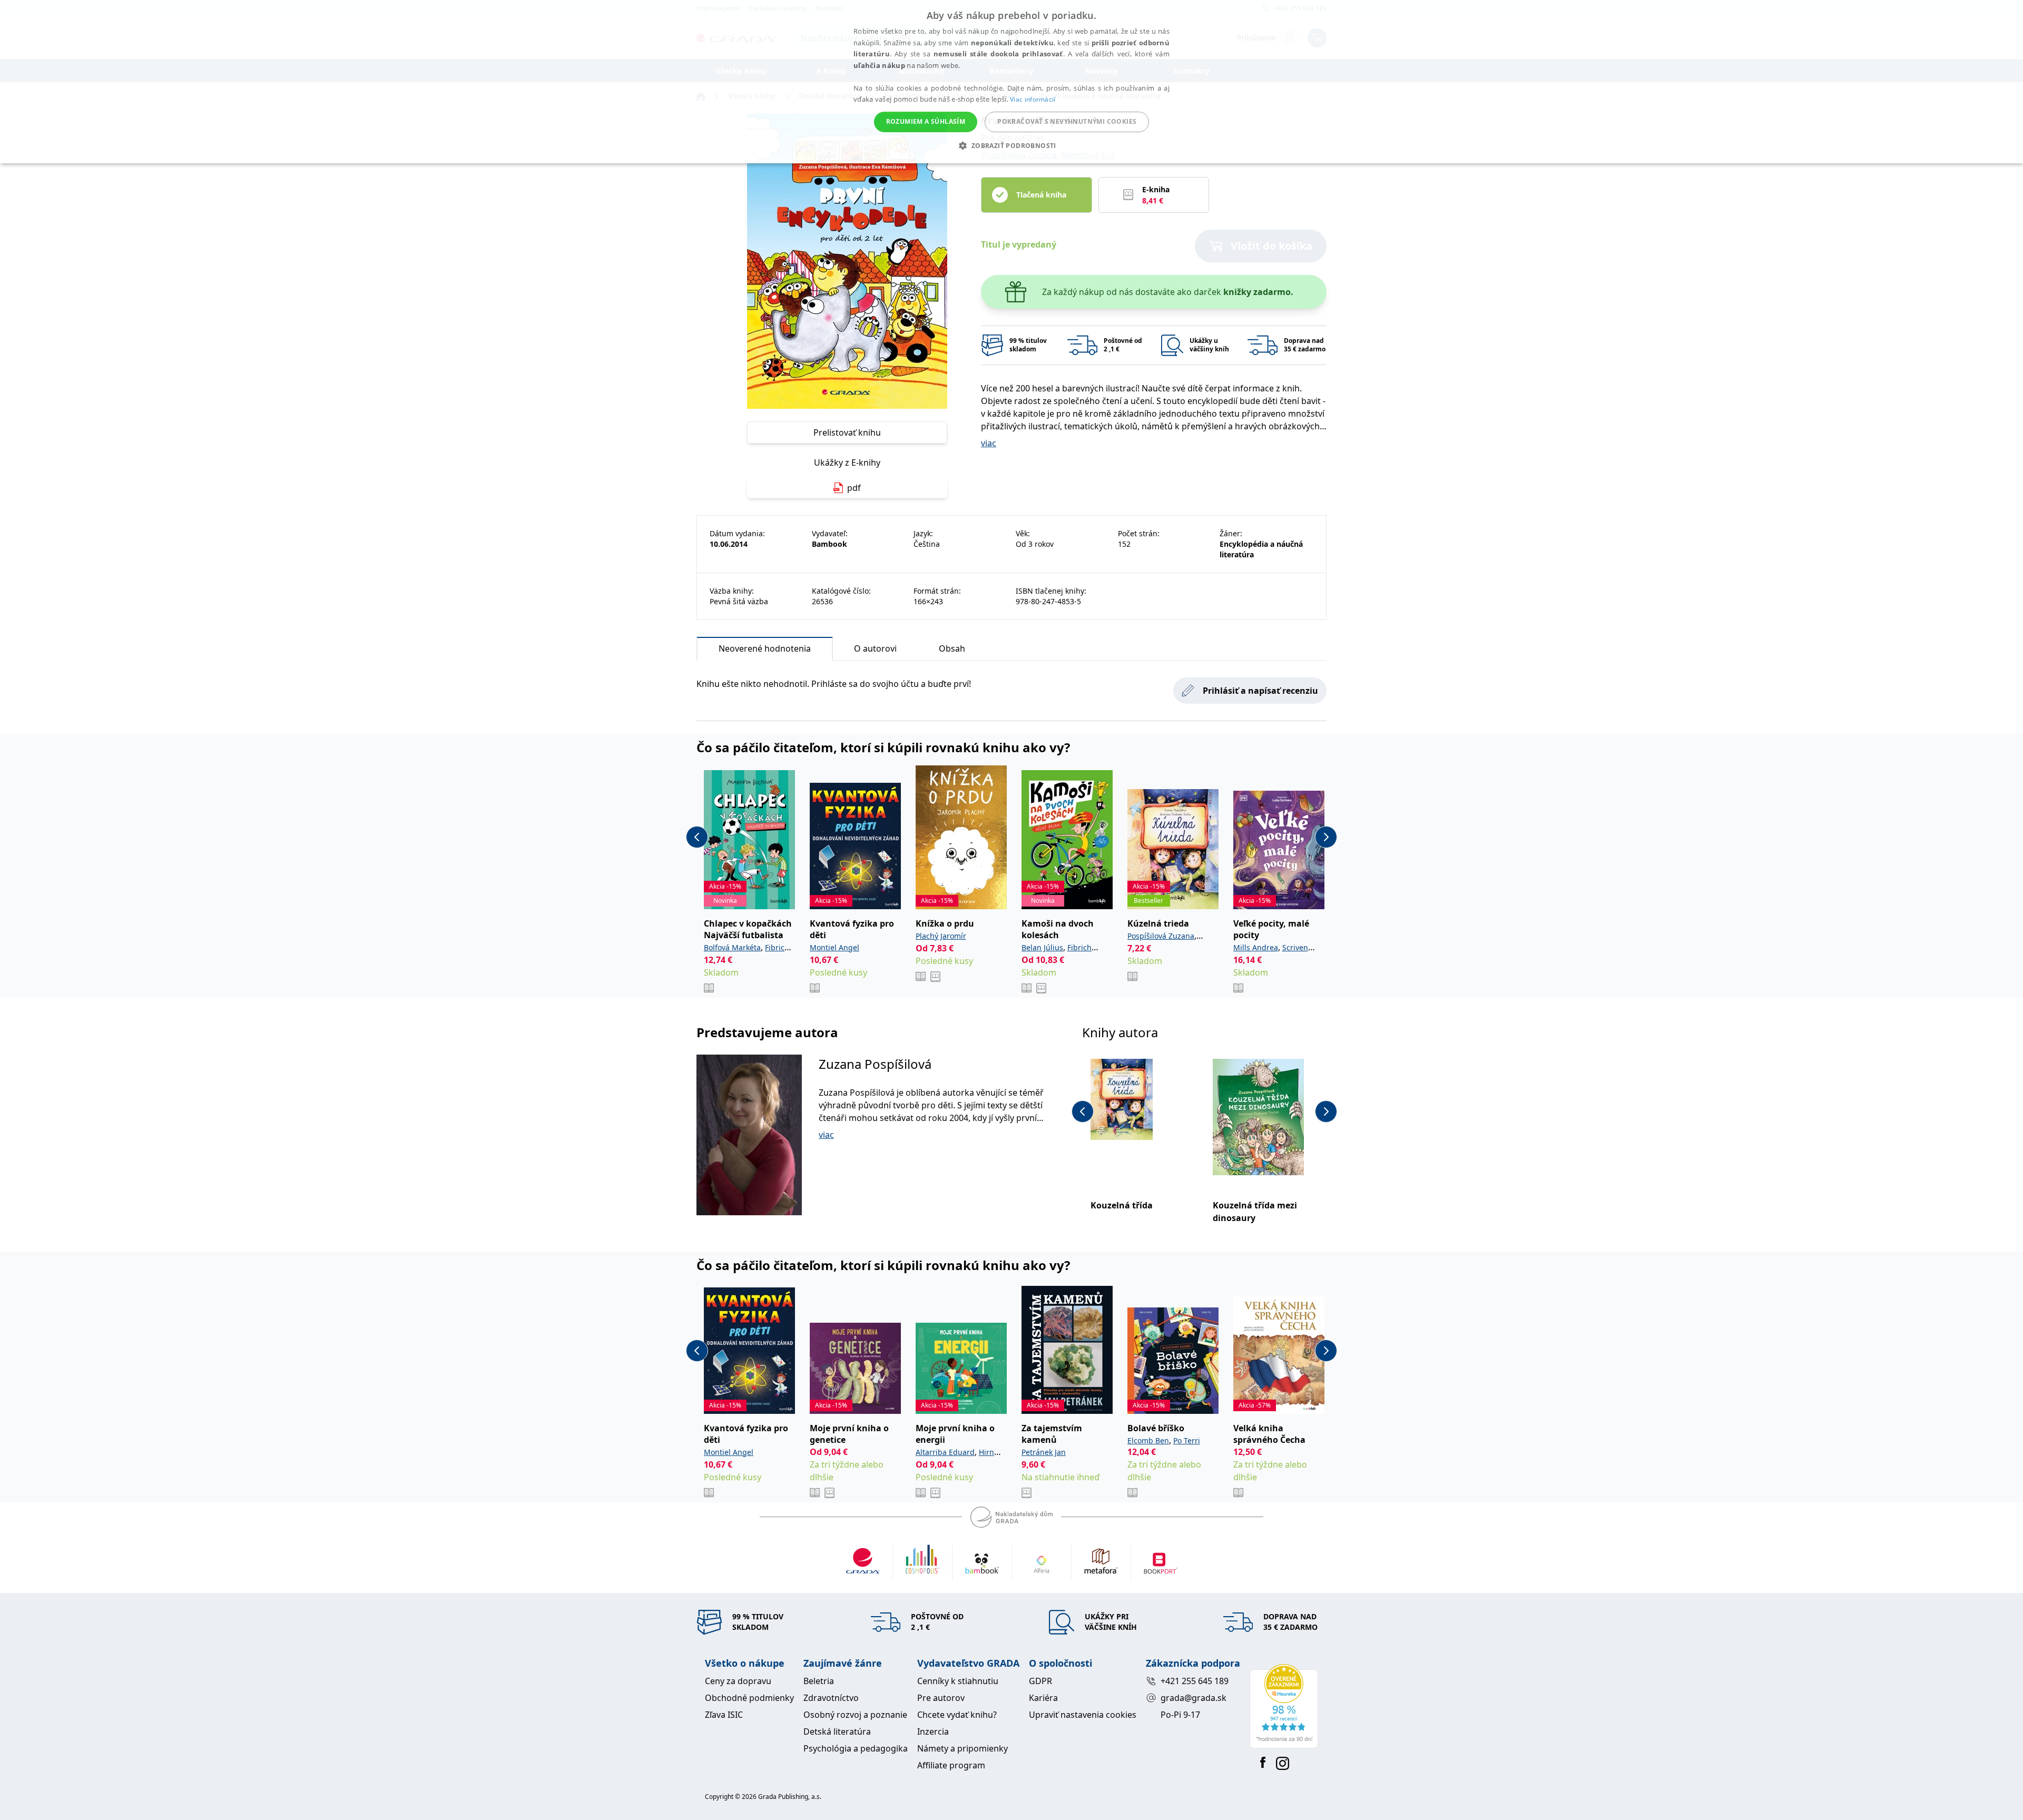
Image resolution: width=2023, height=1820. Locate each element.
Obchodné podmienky (749, 1698)
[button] (1011, 145)
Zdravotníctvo (831, 1698)
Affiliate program (951, 1765)
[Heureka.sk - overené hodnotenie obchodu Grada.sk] (1284, 1706)
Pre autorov (941, 1698)
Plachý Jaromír (941, 936)
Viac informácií (1033, 99)
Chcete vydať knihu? (957, 1715)
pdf (854, 488)
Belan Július (1042, 947)
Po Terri (1187, 1440)
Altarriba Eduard (945, 1452)
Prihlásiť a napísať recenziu (1260, 691)
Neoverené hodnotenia (765, 648)
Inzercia (933, 1732)
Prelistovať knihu (847, 432)
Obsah (952, 648)
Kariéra (1043, 1698)
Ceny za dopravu (738, 1681)
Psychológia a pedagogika (856, 1748)
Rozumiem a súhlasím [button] (926, 121)
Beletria (819, 1681)
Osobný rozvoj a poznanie (855, 1715)
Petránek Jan (1044, 1452)
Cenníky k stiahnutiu (958, 1681)
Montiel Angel (834, 947)
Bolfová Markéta (732, 947)
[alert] (1011, 82)
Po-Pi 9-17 (1180, 1715)
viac (989, 443)
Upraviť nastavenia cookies (1083, 1715)
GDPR (1040, 1681)
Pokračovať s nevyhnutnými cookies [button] (1067, 121)
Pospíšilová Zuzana (1161, 936)
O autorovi (875, 648)
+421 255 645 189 (1195, 1681)
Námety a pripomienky (963, 1748)
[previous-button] (697, 837)
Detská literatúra (837, 1732)
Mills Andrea (1256, 947)
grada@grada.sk (1194, 1698)
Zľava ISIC (724, 1715)
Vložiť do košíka (1271, 246)
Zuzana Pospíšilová (875, 1064)
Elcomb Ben (1148, 1440)
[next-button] (1326, 837)
